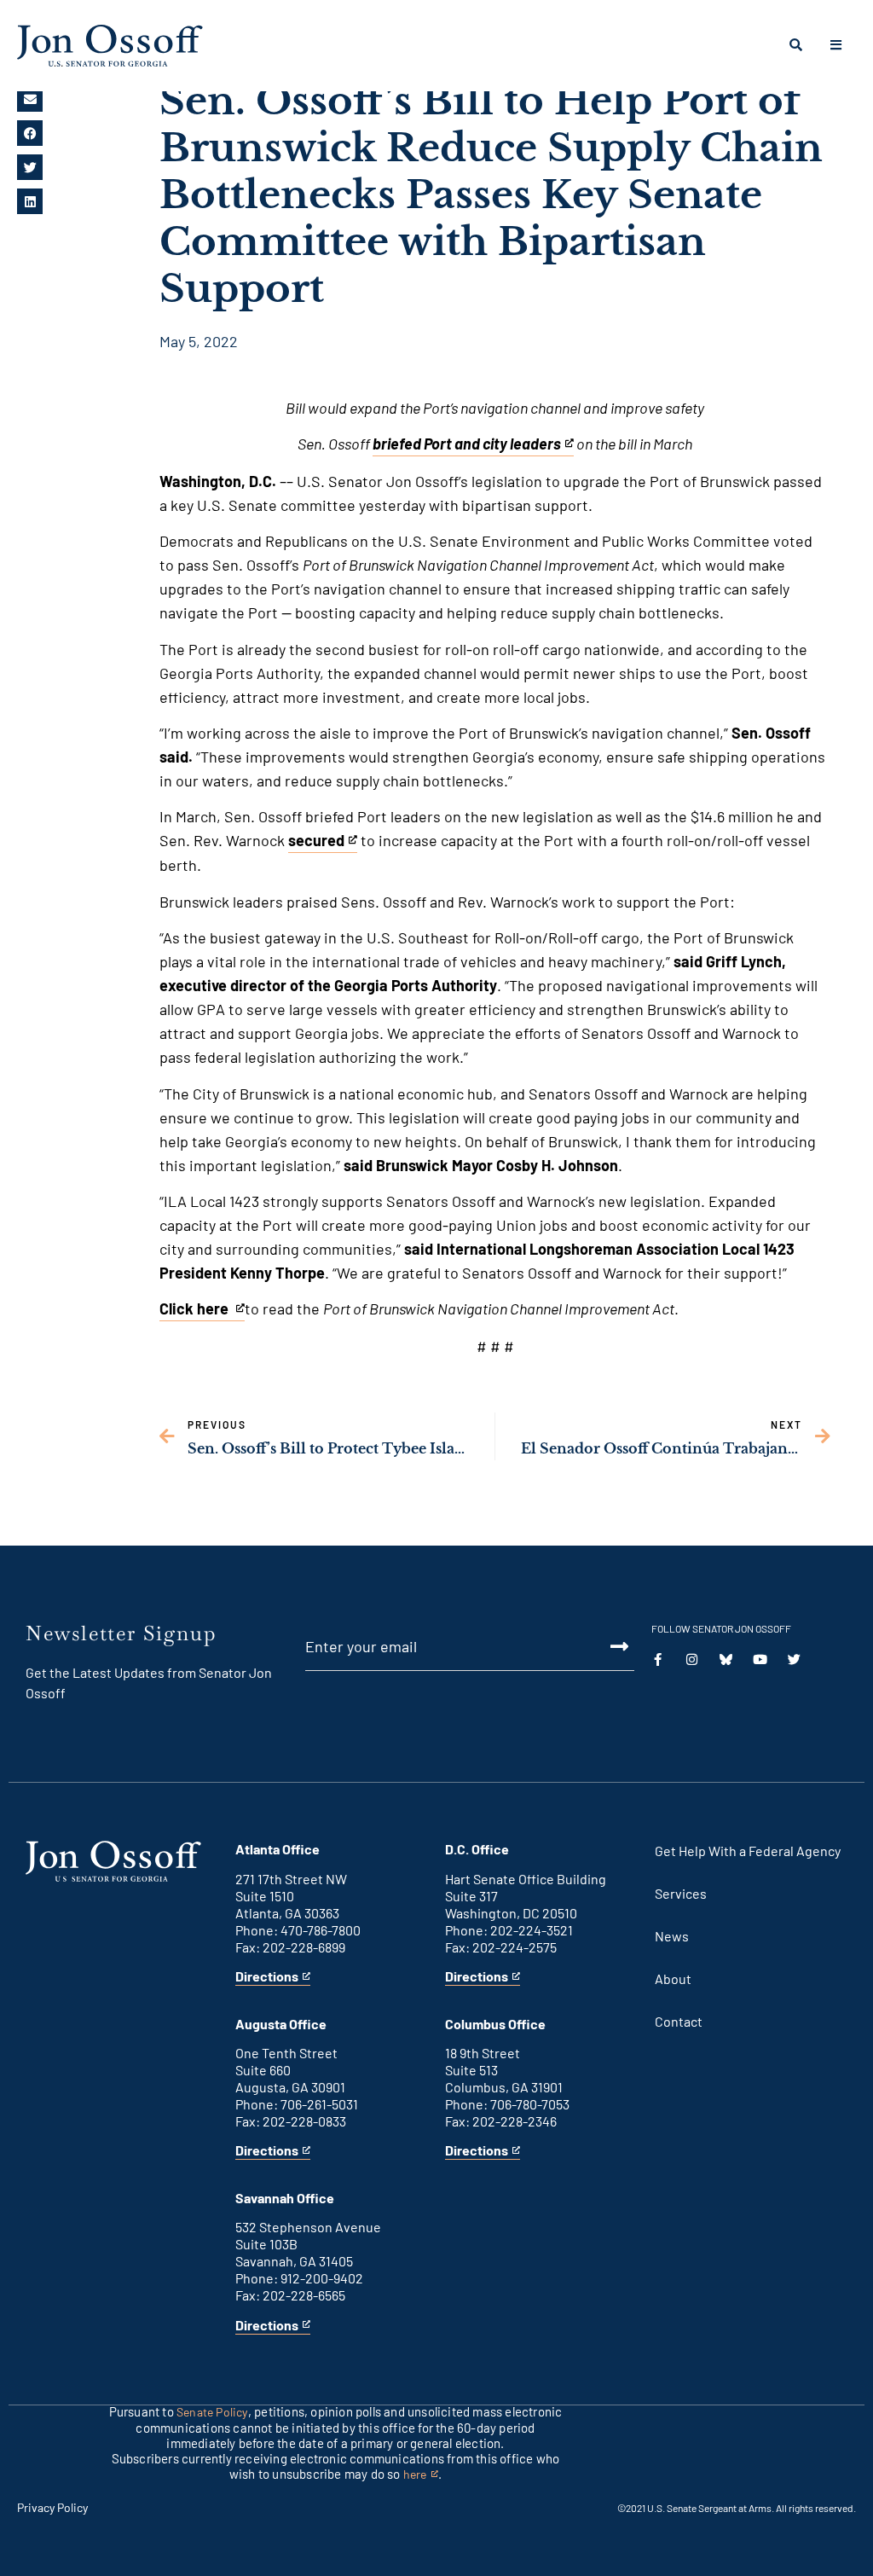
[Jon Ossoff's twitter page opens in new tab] (794, 1659)
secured (317, 842)
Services (681, 1893)
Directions (267, 1977)
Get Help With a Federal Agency (748, 1851)
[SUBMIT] (601, 1646)
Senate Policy (212, 2412)
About (673, 1978)
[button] (30, 99)
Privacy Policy (52, 2507)
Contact (679, 2021)
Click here (196, 1310)
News (672, 1936)
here (421, 2475)
